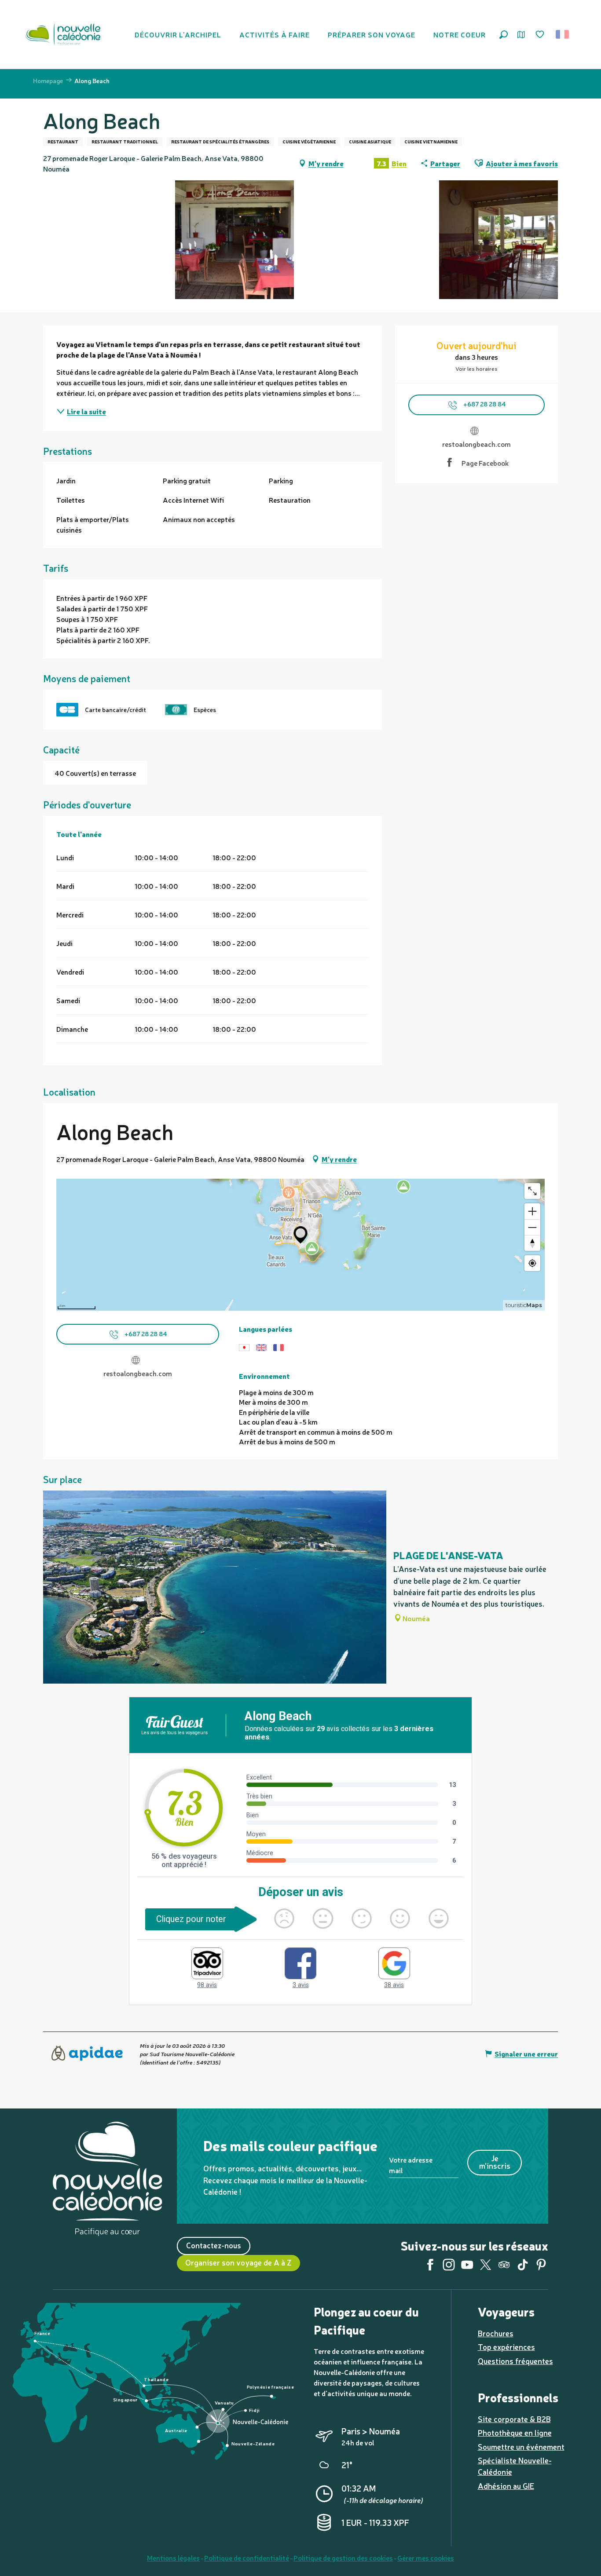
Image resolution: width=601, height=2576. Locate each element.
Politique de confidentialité (247, 2558)
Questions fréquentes (515, 2361)
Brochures (496, 2333)
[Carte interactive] (521, 35)
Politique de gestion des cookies (343, 2558)
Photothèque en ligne (515, 2432)
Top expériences (506, 2347)
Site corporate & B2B (514, 2419)
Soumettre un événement (521, 2446)
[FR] (563, 34)
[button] (504, 35)
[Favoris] (541, 35)
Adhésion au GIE (506, 2486)
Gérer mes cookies (426, 2558)
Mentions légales (173, 2558)
